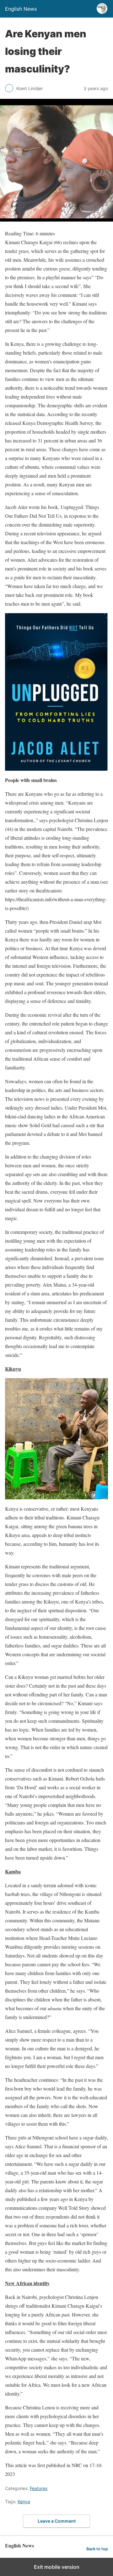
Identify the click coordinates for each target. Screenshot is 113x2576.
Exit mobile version (57, 2567)
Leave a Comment (57, 2521)
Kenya (24, 2501)
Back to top (97, 2549)
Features (39, 2488)
